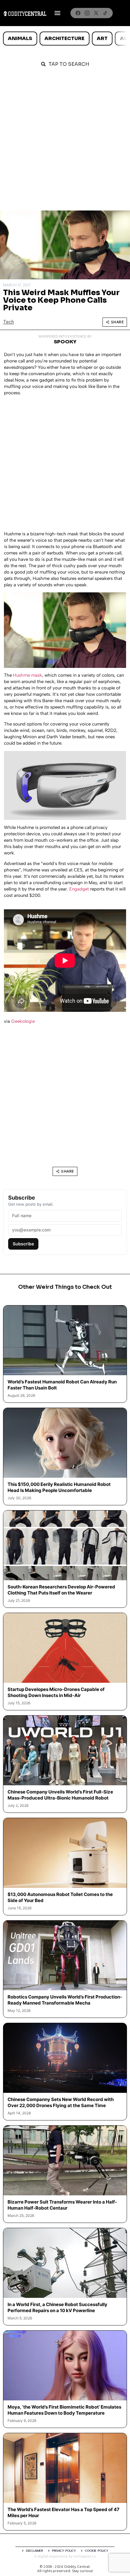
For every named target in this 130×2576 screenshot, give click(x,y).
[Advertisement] (65, 142)
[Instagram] (87, 13)
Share (117, 322)
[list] (65, 39)
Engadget (79, 889)
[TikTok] (105, 13)
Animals (20, 38)
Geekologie (23, 1021)
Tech (8, 322)
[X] (96, 13)
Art (102, 38)
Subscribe (23, 1244)
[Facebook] (78, 13)
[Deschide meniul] (57, 13)
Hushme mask (28, 675)
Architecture (64, 38)
